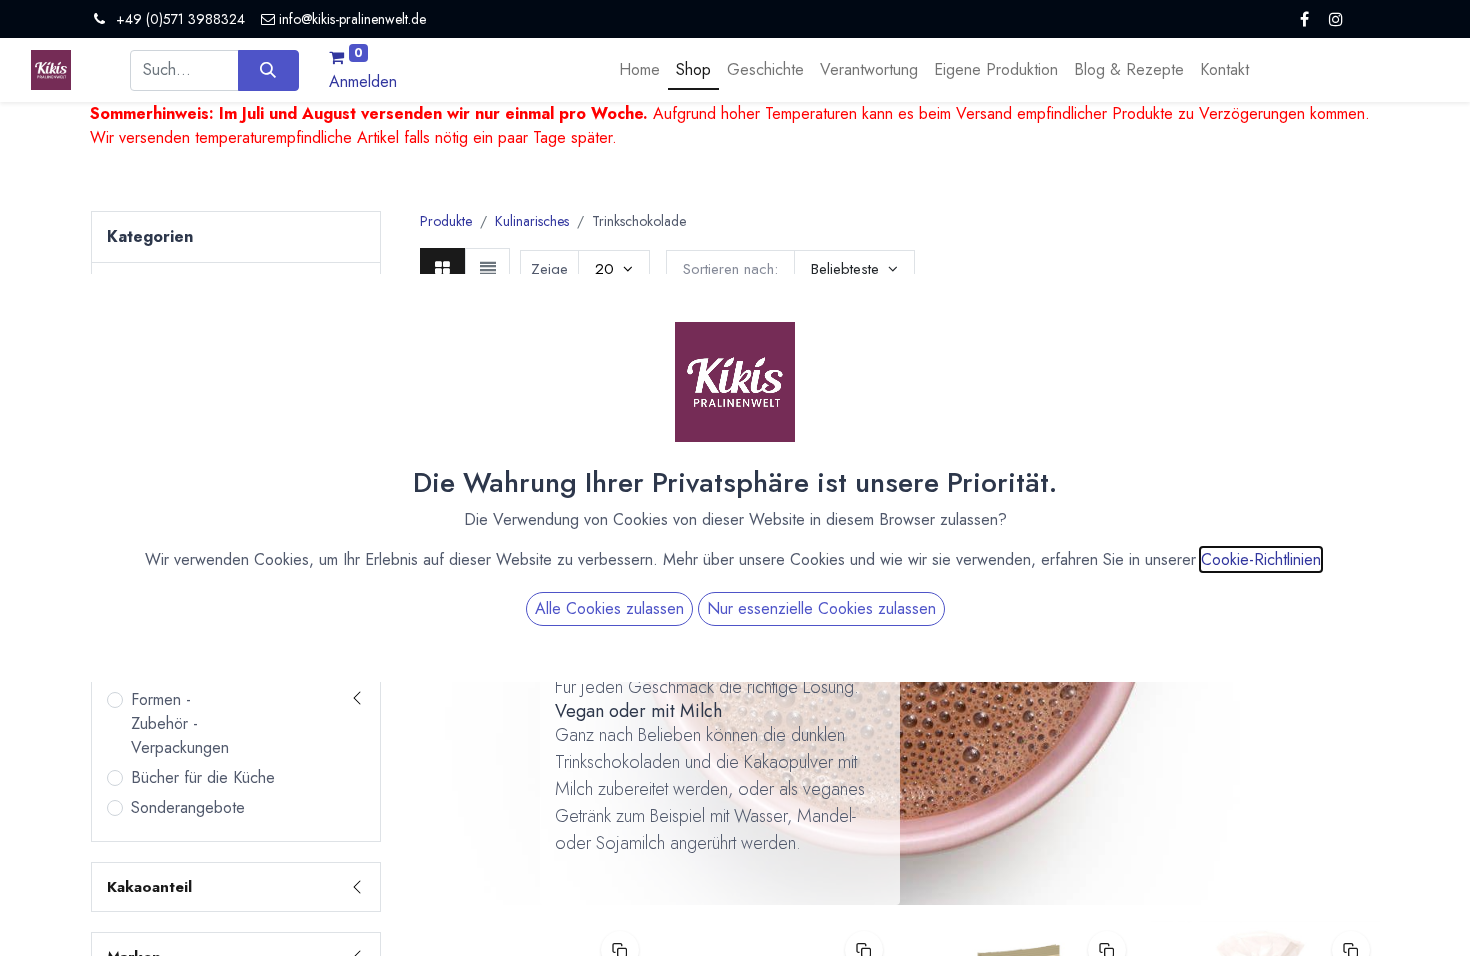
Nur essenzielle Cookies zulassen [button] (821, 608)
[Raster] (442, 268)
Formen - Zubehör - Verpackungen (180, 723)
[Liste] (487, 268)
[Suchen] (268, 70)
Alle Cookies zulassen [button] (609, 608)
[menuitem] (639, 70)
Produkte (446, 221)
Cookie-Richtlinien (1261, 559)
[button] (854, 269)
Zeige (549, 269)
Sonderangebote (188, 807)
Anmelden (363, 81)
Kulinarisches (532, 221)
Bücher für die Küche (203, 777)
